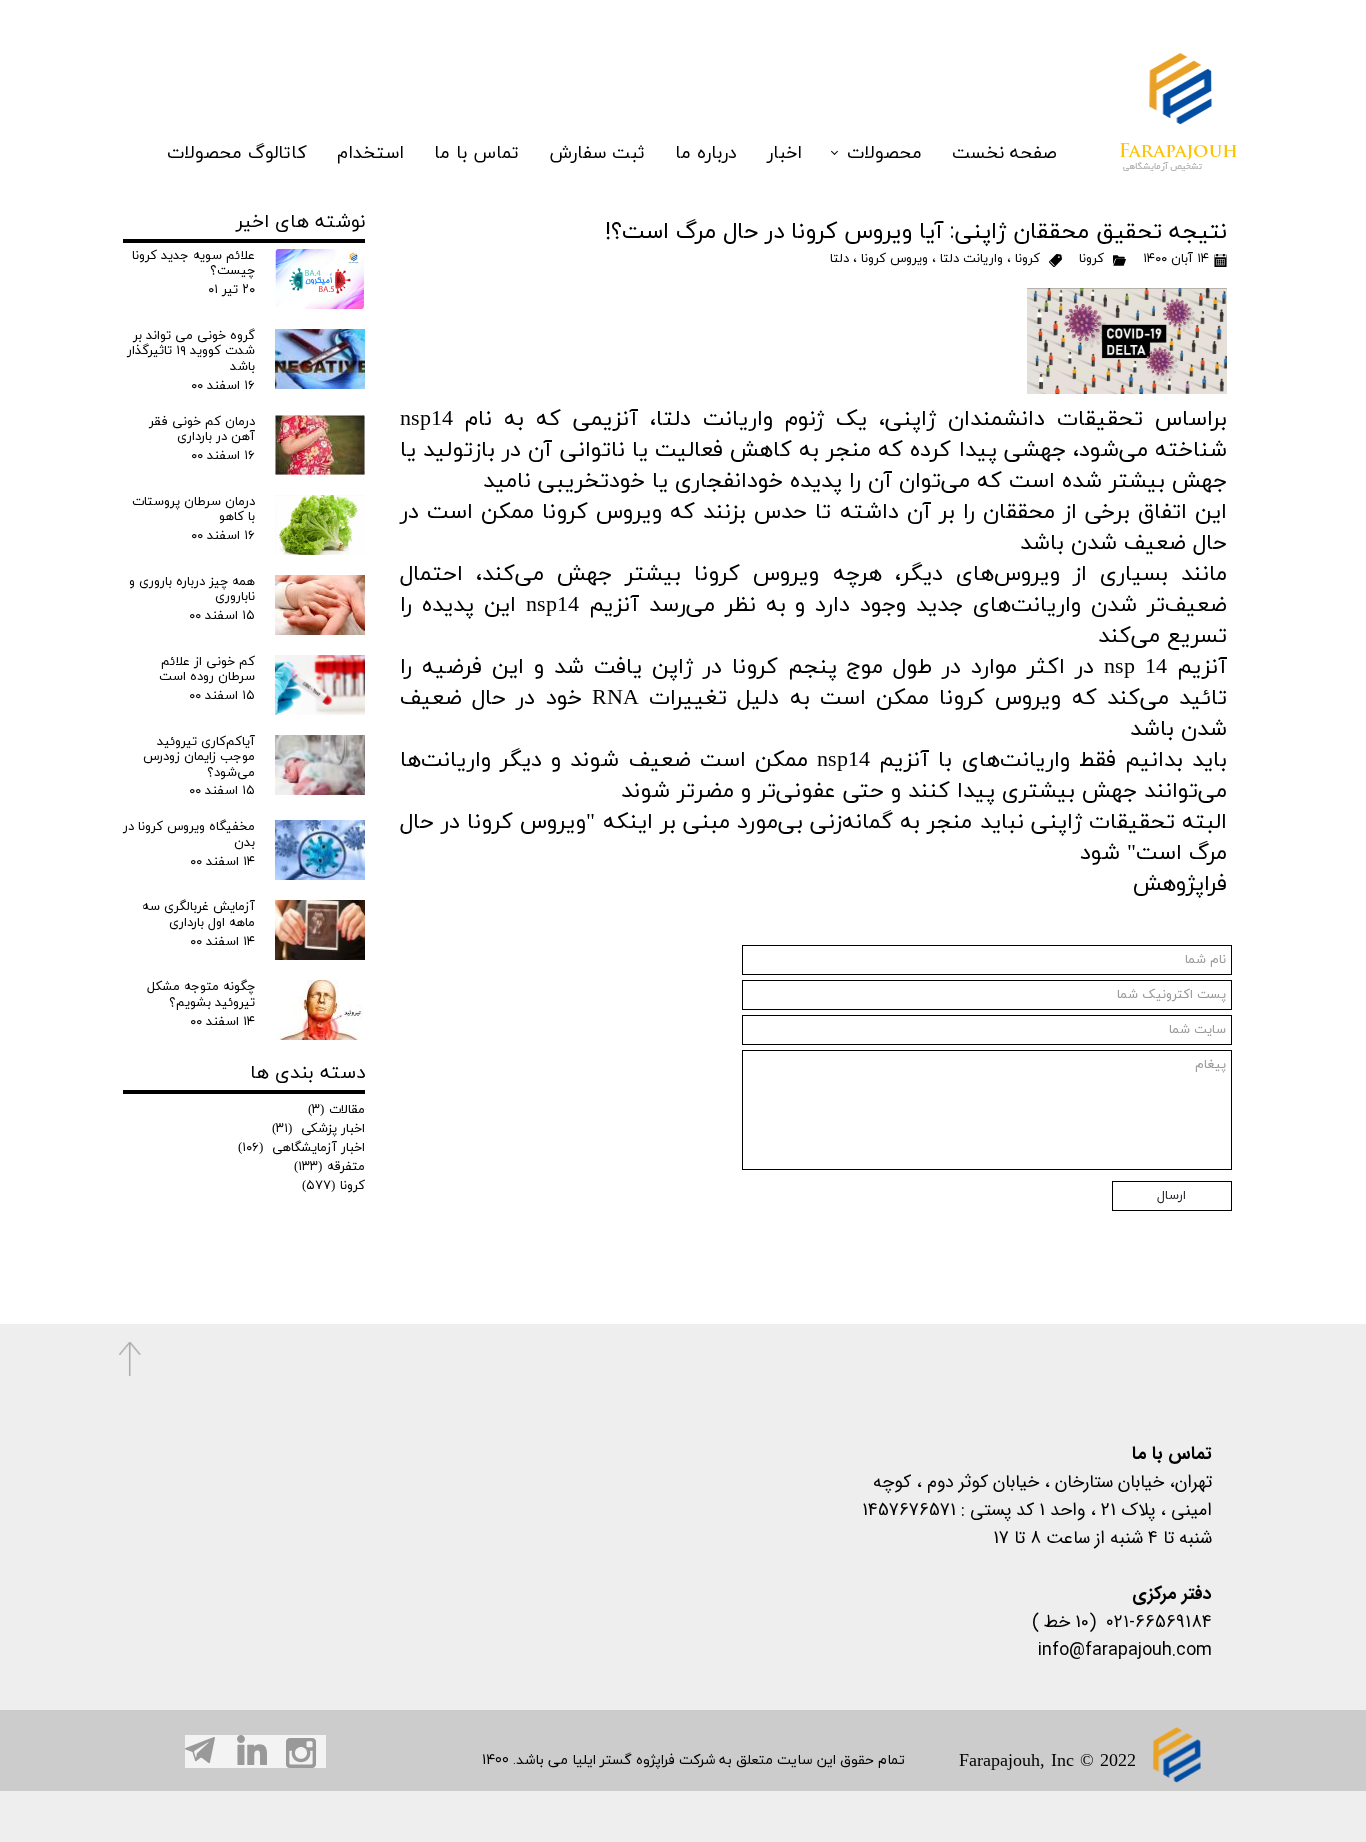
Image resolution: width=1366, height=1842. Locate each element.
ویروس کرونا (894, 259)
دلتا (839, 259)
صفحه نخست (1004, 153)
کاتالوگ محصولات (237, 153)
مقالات (336, 1110)
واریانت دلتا (971, 259)
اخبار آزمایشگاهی (301, 1148)
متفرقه (329, 1167)
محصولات (884, 153)
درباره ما (706, 153)
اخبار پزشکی (318, 1129)
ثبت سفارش (597, 153)
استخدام (370, 153)
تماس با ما (476, 153)
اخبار (784, 153)
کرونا (1091, 259)
